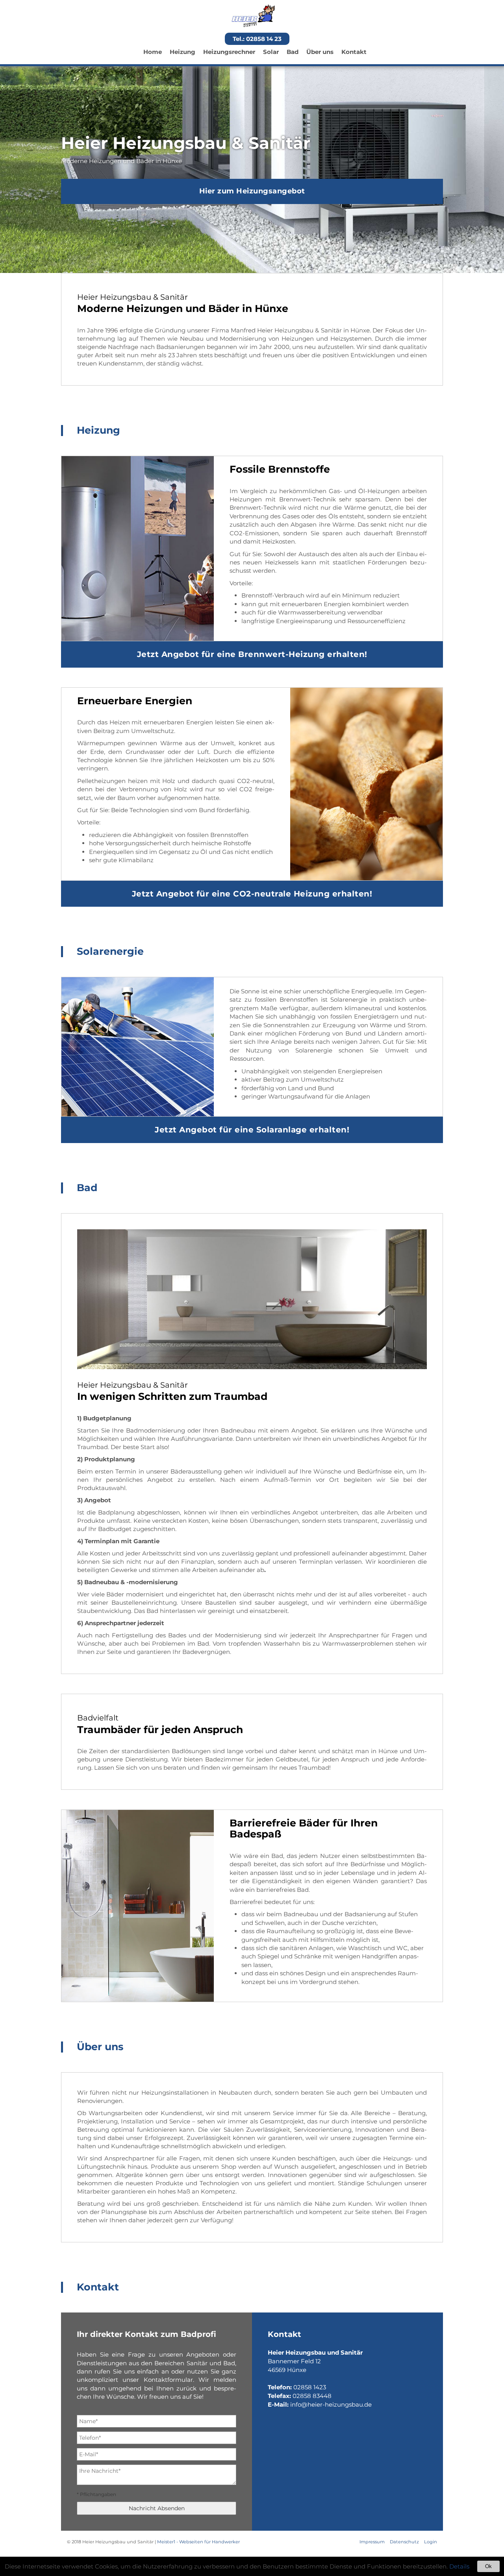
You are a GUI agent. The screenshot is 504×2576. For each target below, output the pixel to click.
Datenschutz (404, 2542)
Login (431, 2542)
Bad (293, 52)
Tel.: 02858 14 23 (257, 39)
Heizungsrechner (229, 52)
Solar (271, 52)
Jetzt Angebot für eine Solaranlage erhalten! (252, 1130)
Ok (488, 2566)
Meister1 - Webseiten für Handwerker (198, 2542)
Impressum (372, 2542)
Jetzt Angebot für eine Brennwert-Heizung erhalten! (252, 654)
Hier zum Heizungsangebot (252, 191)
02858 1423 (310, 2387)
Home (153, 52)
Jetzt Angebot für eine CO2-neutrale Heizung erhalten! (252, 894)
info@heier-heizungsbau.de (331, 2404)
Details (459, 2566)
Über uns (320, 52)
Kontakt (354, 52)
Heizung (183, 52)
